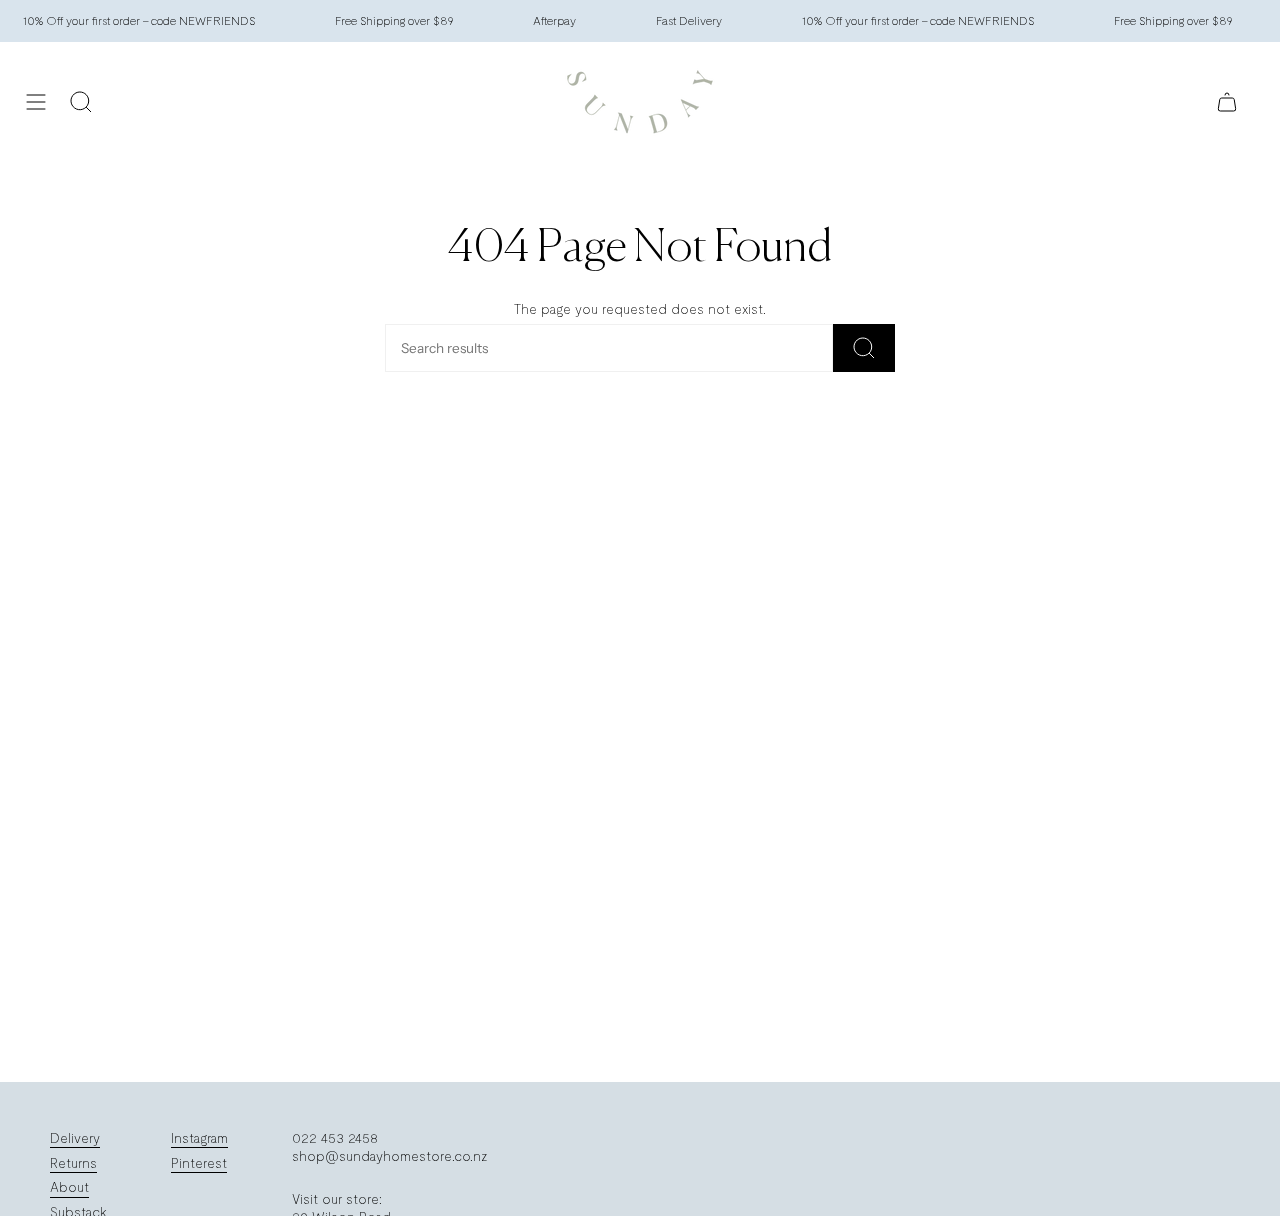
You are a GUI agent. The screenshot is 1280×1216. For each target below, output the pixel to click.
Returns (73, 1163)
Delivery (75, 1138)
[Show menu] (36, 102)
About (69, 1187)
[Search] (864, 348)
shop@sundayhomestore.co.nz (389, 1156)
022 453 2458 (335, 1138)
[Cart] (1227, 102)
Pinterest (199, 1163)
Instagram (199, 1138)
